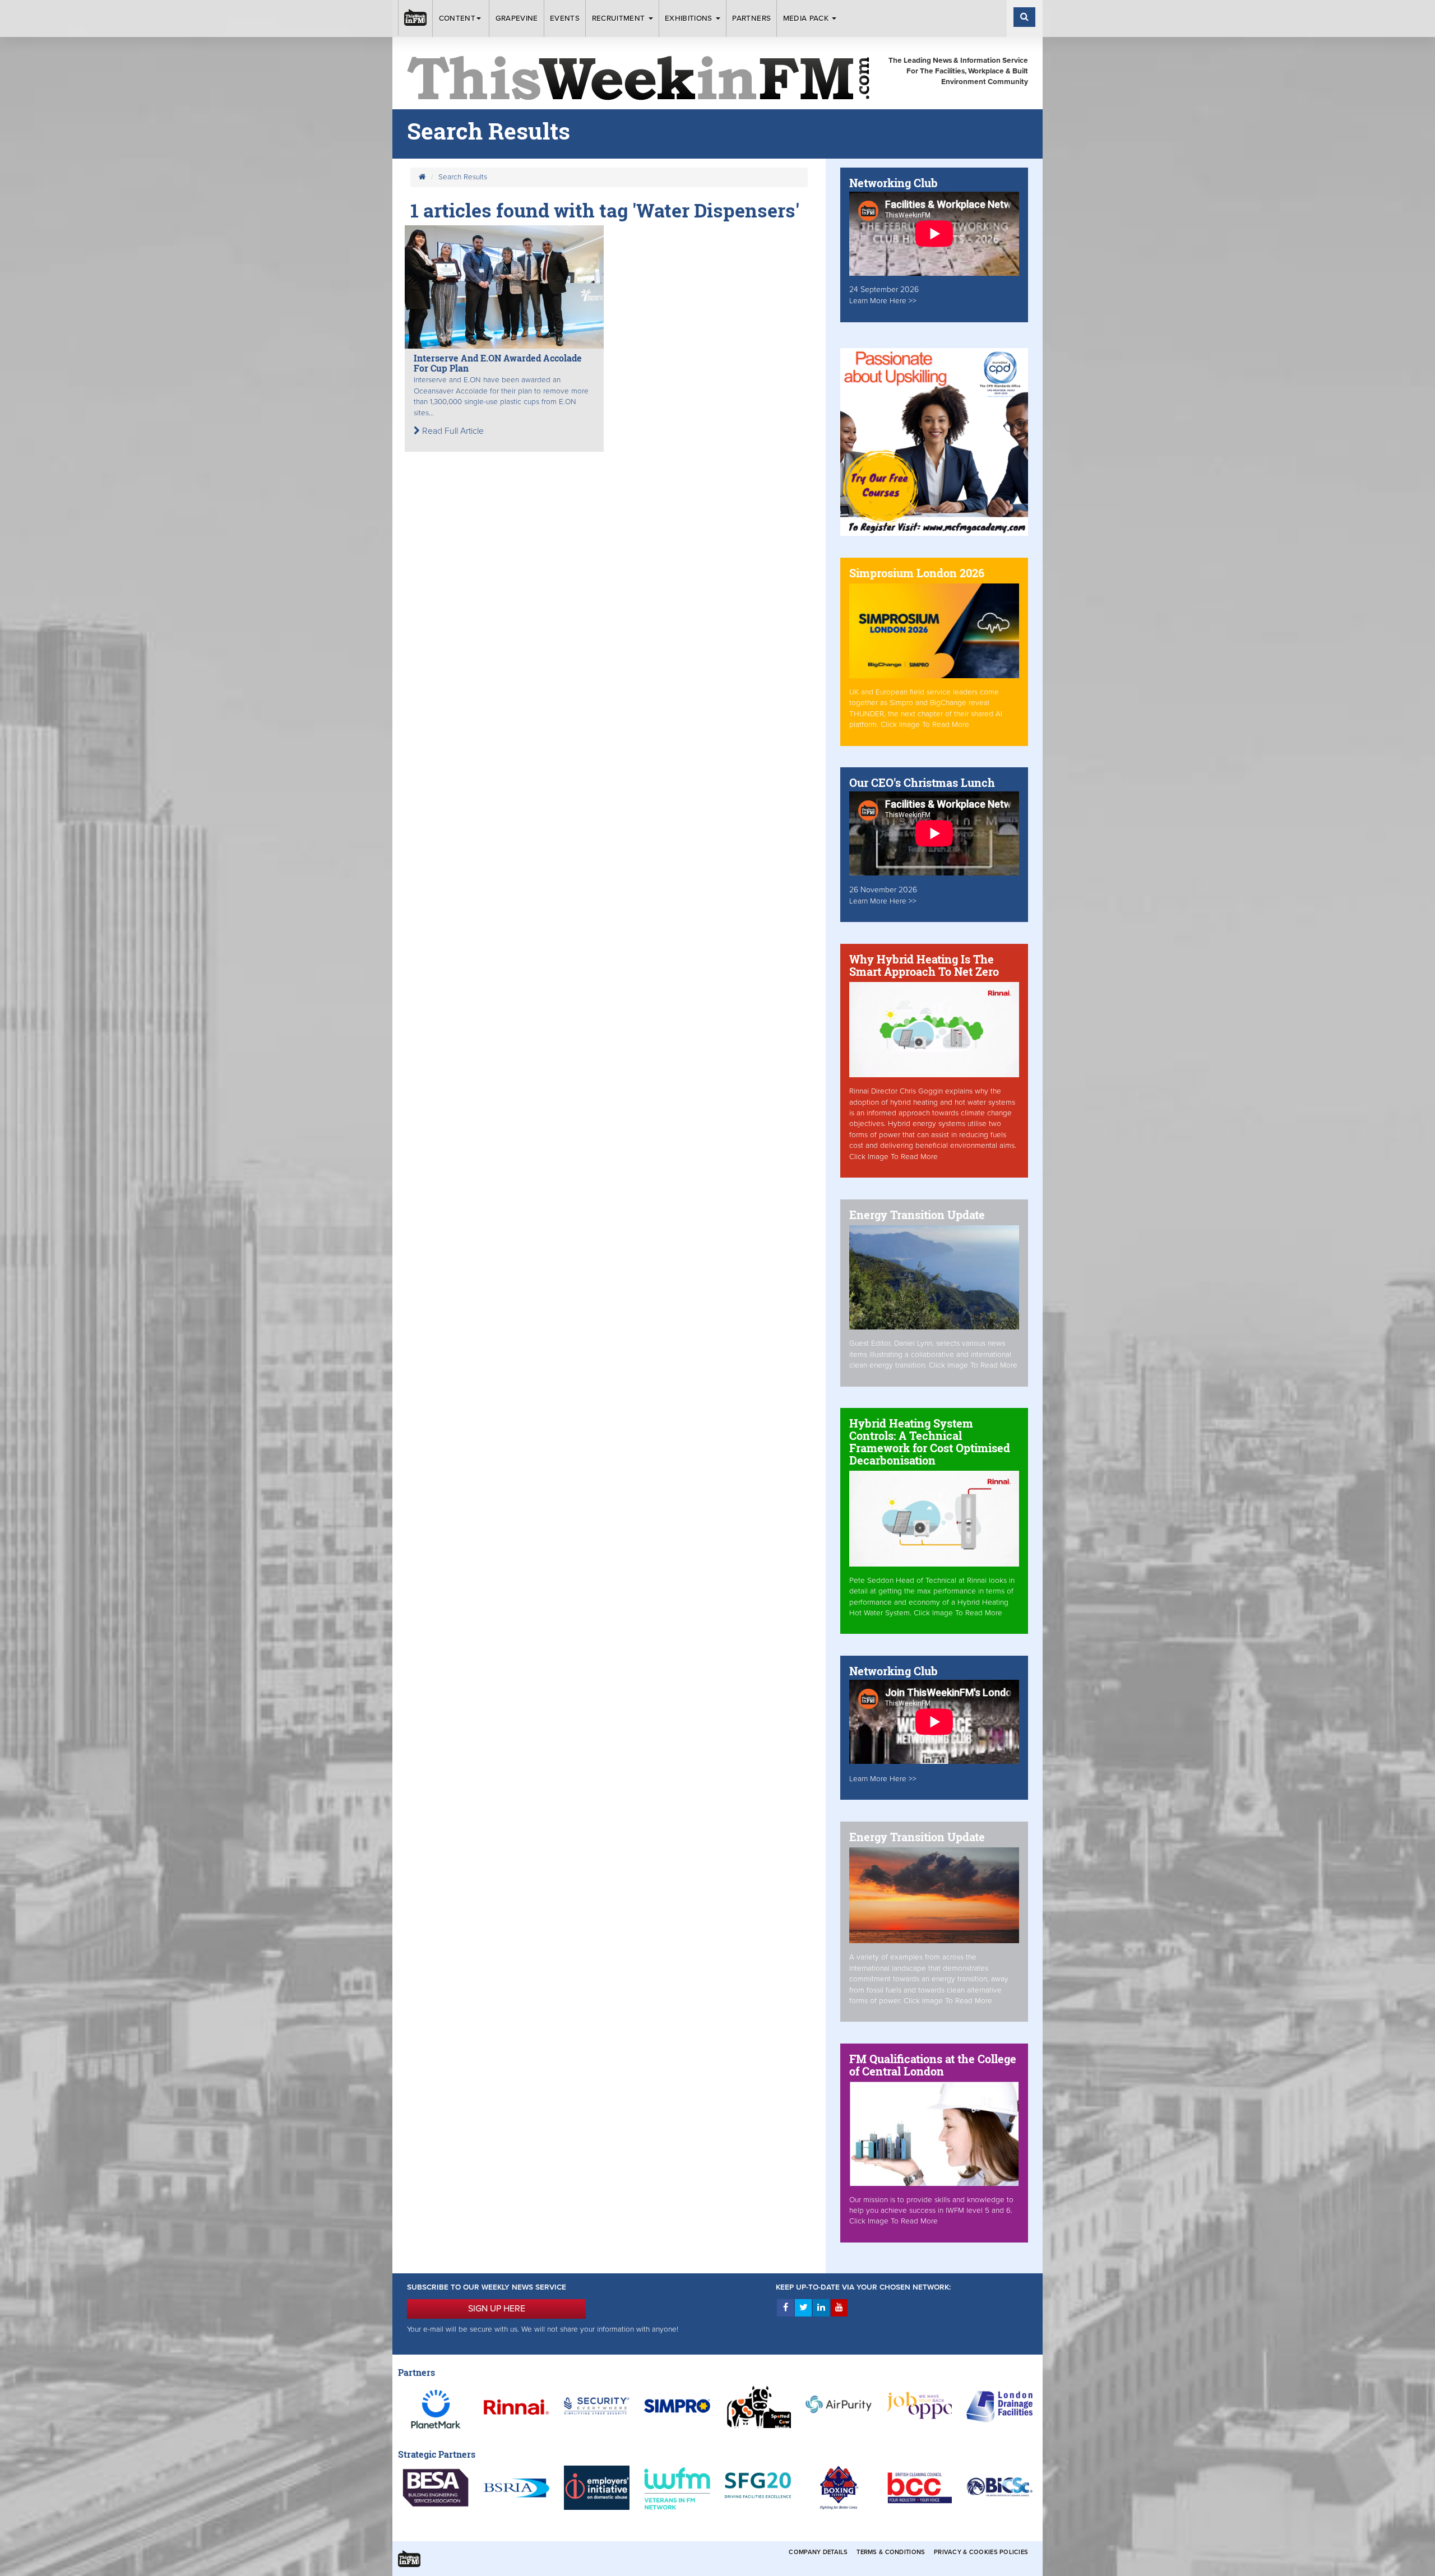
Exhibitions (690, 18)
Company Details (818, 2552)
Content (457, 18)
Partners (751, 18)
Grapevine (517, 18)
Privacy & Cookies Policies (981, 2552)
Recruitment (620, 18)
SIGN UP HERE (497, 2309)
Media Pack (807, 18)
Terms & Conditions (891, 2552)
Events (565, 18)
